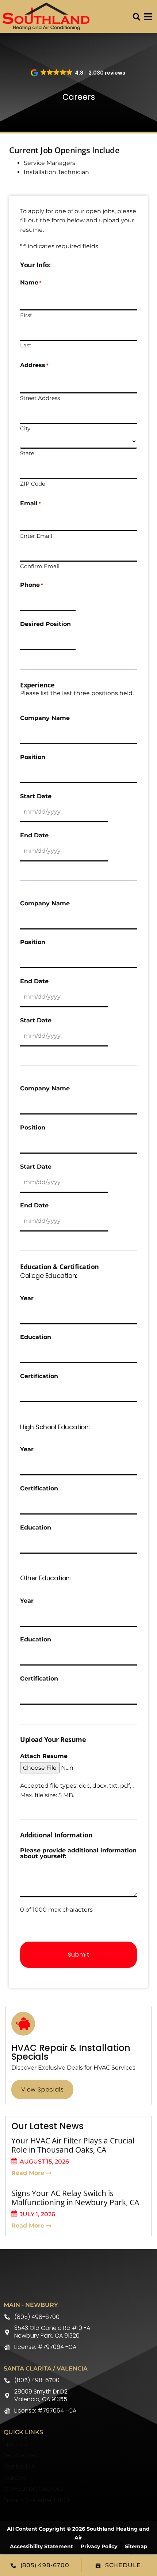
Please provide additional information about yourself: (78, 1853)
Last (26, 345)
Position (33, 757)
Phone (32, 585)
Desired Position (45, 624)
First (26, 315)
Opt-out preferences (34, 2489)
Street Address (40, 398)
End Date (34, 836)
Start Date (36, 796)
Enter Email (36, 535)
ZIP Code (33, 483)
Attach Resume (44, 1756)
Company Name (45, 718)
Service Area (21, 2455)
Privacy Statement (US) (36, 2500)
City (25, 428)
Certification (39, 1376)
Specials (16, 2444)
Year (27, 1298)
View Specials (42, 2090)
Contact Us (20, 2466)
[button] (137, 17)
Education (36, 1337)
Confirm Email (40, 566)
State (27, 453)
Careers (15, 2478)
